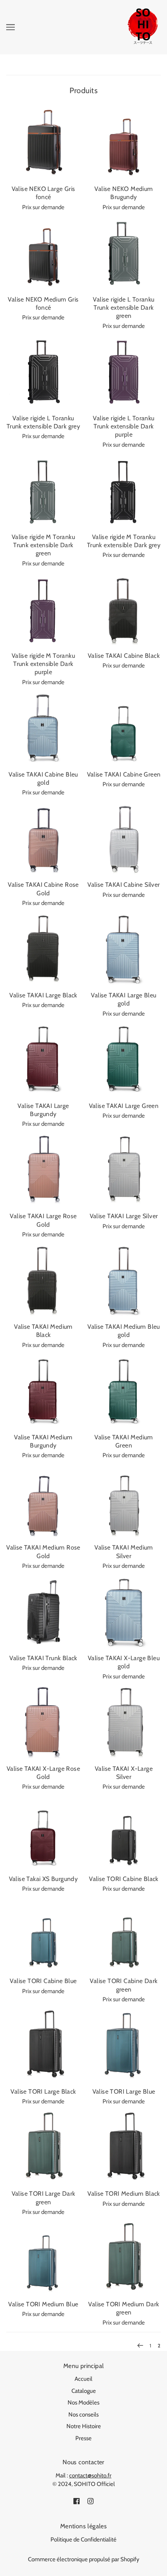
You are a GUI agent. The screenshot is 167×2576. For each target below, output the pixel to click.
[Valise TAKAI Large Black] (43, 949)
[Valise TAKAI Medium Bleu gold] (124, 1281)
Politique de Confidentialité (83, 2540)
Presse (83, 2438)
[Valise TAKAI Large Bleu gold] (124, 949)
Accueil (83, 2379)
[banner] (142, 27)
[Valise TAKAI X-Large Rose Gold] (43, 1723)
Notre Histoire (84, 2426)
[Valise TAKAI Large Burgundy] (43, 1060)
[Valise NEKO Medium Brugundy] (124, 143)
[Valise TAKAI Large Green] (124, 1060)
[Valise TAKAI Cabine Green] (124, 729)
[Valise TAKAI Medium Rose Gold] (43, 1502)
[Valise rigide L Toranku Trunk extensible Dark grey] (43, 372)
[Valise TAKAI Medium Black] (43, 1281)
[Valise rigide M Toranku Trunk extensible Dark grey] (124, 491)
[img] (77, 2501)
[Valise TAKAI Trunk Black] (43, 1612)
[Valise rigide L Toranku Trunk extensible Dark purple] (124, 372)
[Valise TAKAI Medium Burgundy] (43, 1391)
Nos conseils (83, 2415)
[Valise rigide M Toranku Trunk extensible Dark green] (43, 491)
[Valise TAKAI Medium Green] (124, 1391)
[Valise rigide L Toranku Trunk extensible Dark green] (124, 254)
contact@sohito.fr (90, 2475)
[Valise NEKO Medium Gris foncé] (43, 254)
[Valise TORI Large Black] (43, 2046)
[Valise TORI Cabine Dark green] (124, 1935)
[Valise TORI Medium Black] (124, 2148)
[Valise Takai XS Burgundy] (43, 1833)
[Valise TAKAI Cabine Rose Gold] (43, 839)
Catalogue (84, 2391)
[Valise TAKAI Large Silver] (124, 1170)
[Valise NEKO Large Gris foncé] (43, 143)
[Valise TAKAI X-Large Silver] (124, 1723)
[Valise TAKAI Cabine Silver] (124, 839)
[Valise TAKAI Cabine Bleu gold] (43, 729)
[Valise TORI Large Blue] (124, 2046)
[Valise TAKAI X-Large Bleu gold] (124, 1612)
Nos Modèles (83, 2403)
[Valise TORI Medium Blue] (43, 2258)
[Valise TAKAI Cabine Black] (124, 610)
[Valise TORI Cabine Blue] (43, 1935)
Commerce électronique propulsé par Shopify (84, 2559)
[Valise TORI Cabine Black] (124, 1833)
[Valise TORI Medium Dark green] (124, 2258)
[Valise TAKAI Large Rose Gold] (43, 1170)
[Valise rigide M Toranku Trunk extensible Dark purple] (43, 610)
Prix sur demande (43, 207)
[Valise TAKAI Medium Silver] (124, 1502)
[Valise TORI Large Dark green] (43, 2148)
